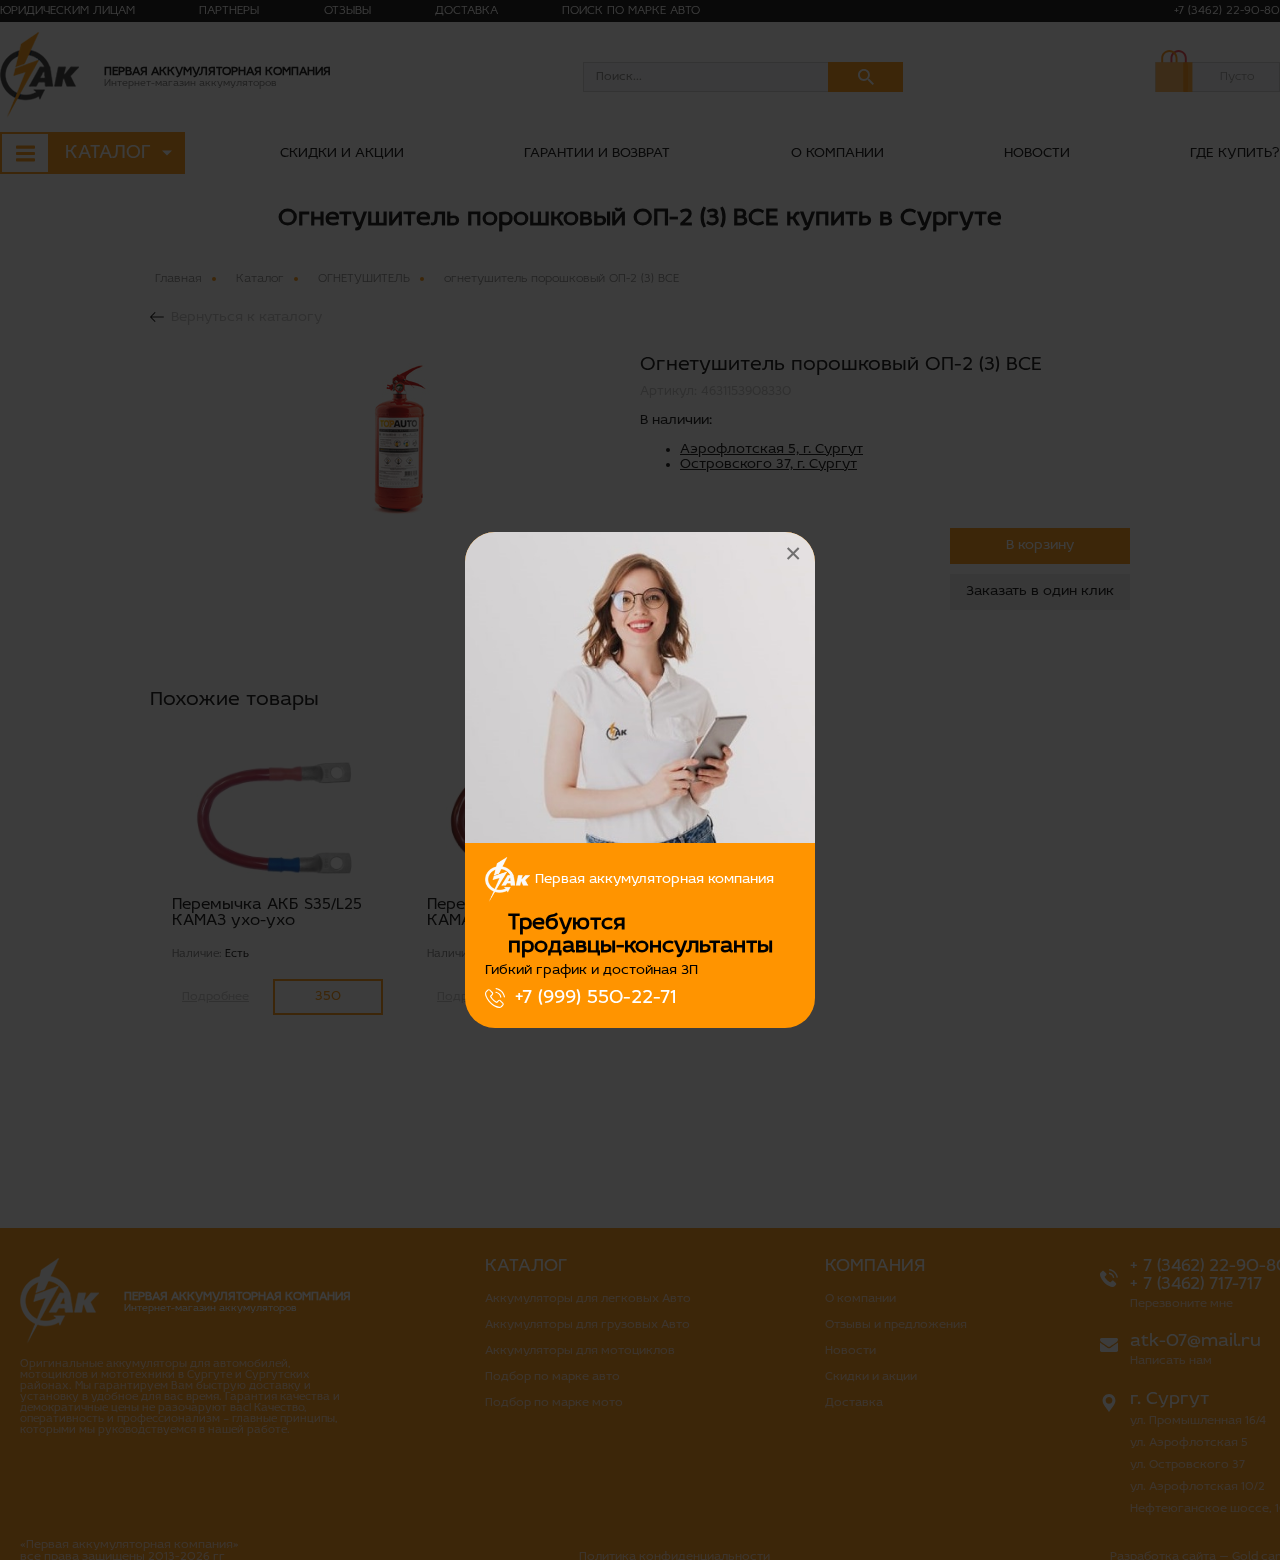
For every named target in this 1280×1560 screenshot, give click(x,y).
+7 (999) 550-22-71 (595, 998)
